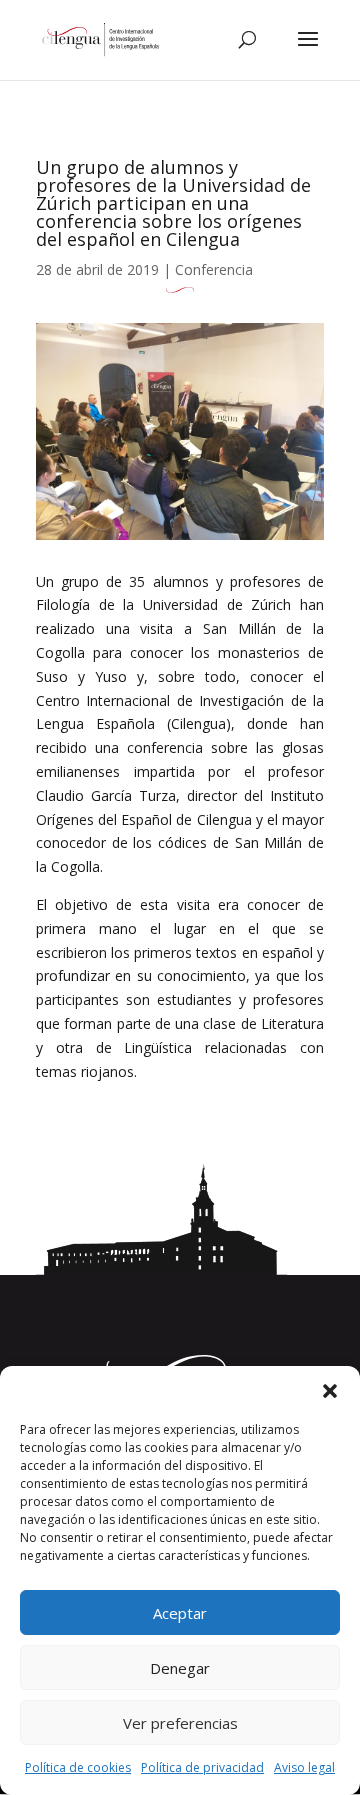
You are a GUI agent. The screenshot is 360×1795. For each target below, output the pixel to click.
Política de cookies (78, 1767)
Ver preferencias (180, 1723)
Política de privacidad (202, 1767)
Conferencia (214, 269)
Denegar (180, 1668)
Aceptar (180, 1613)
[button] (330, 1391)
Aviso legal (304, 1767)
